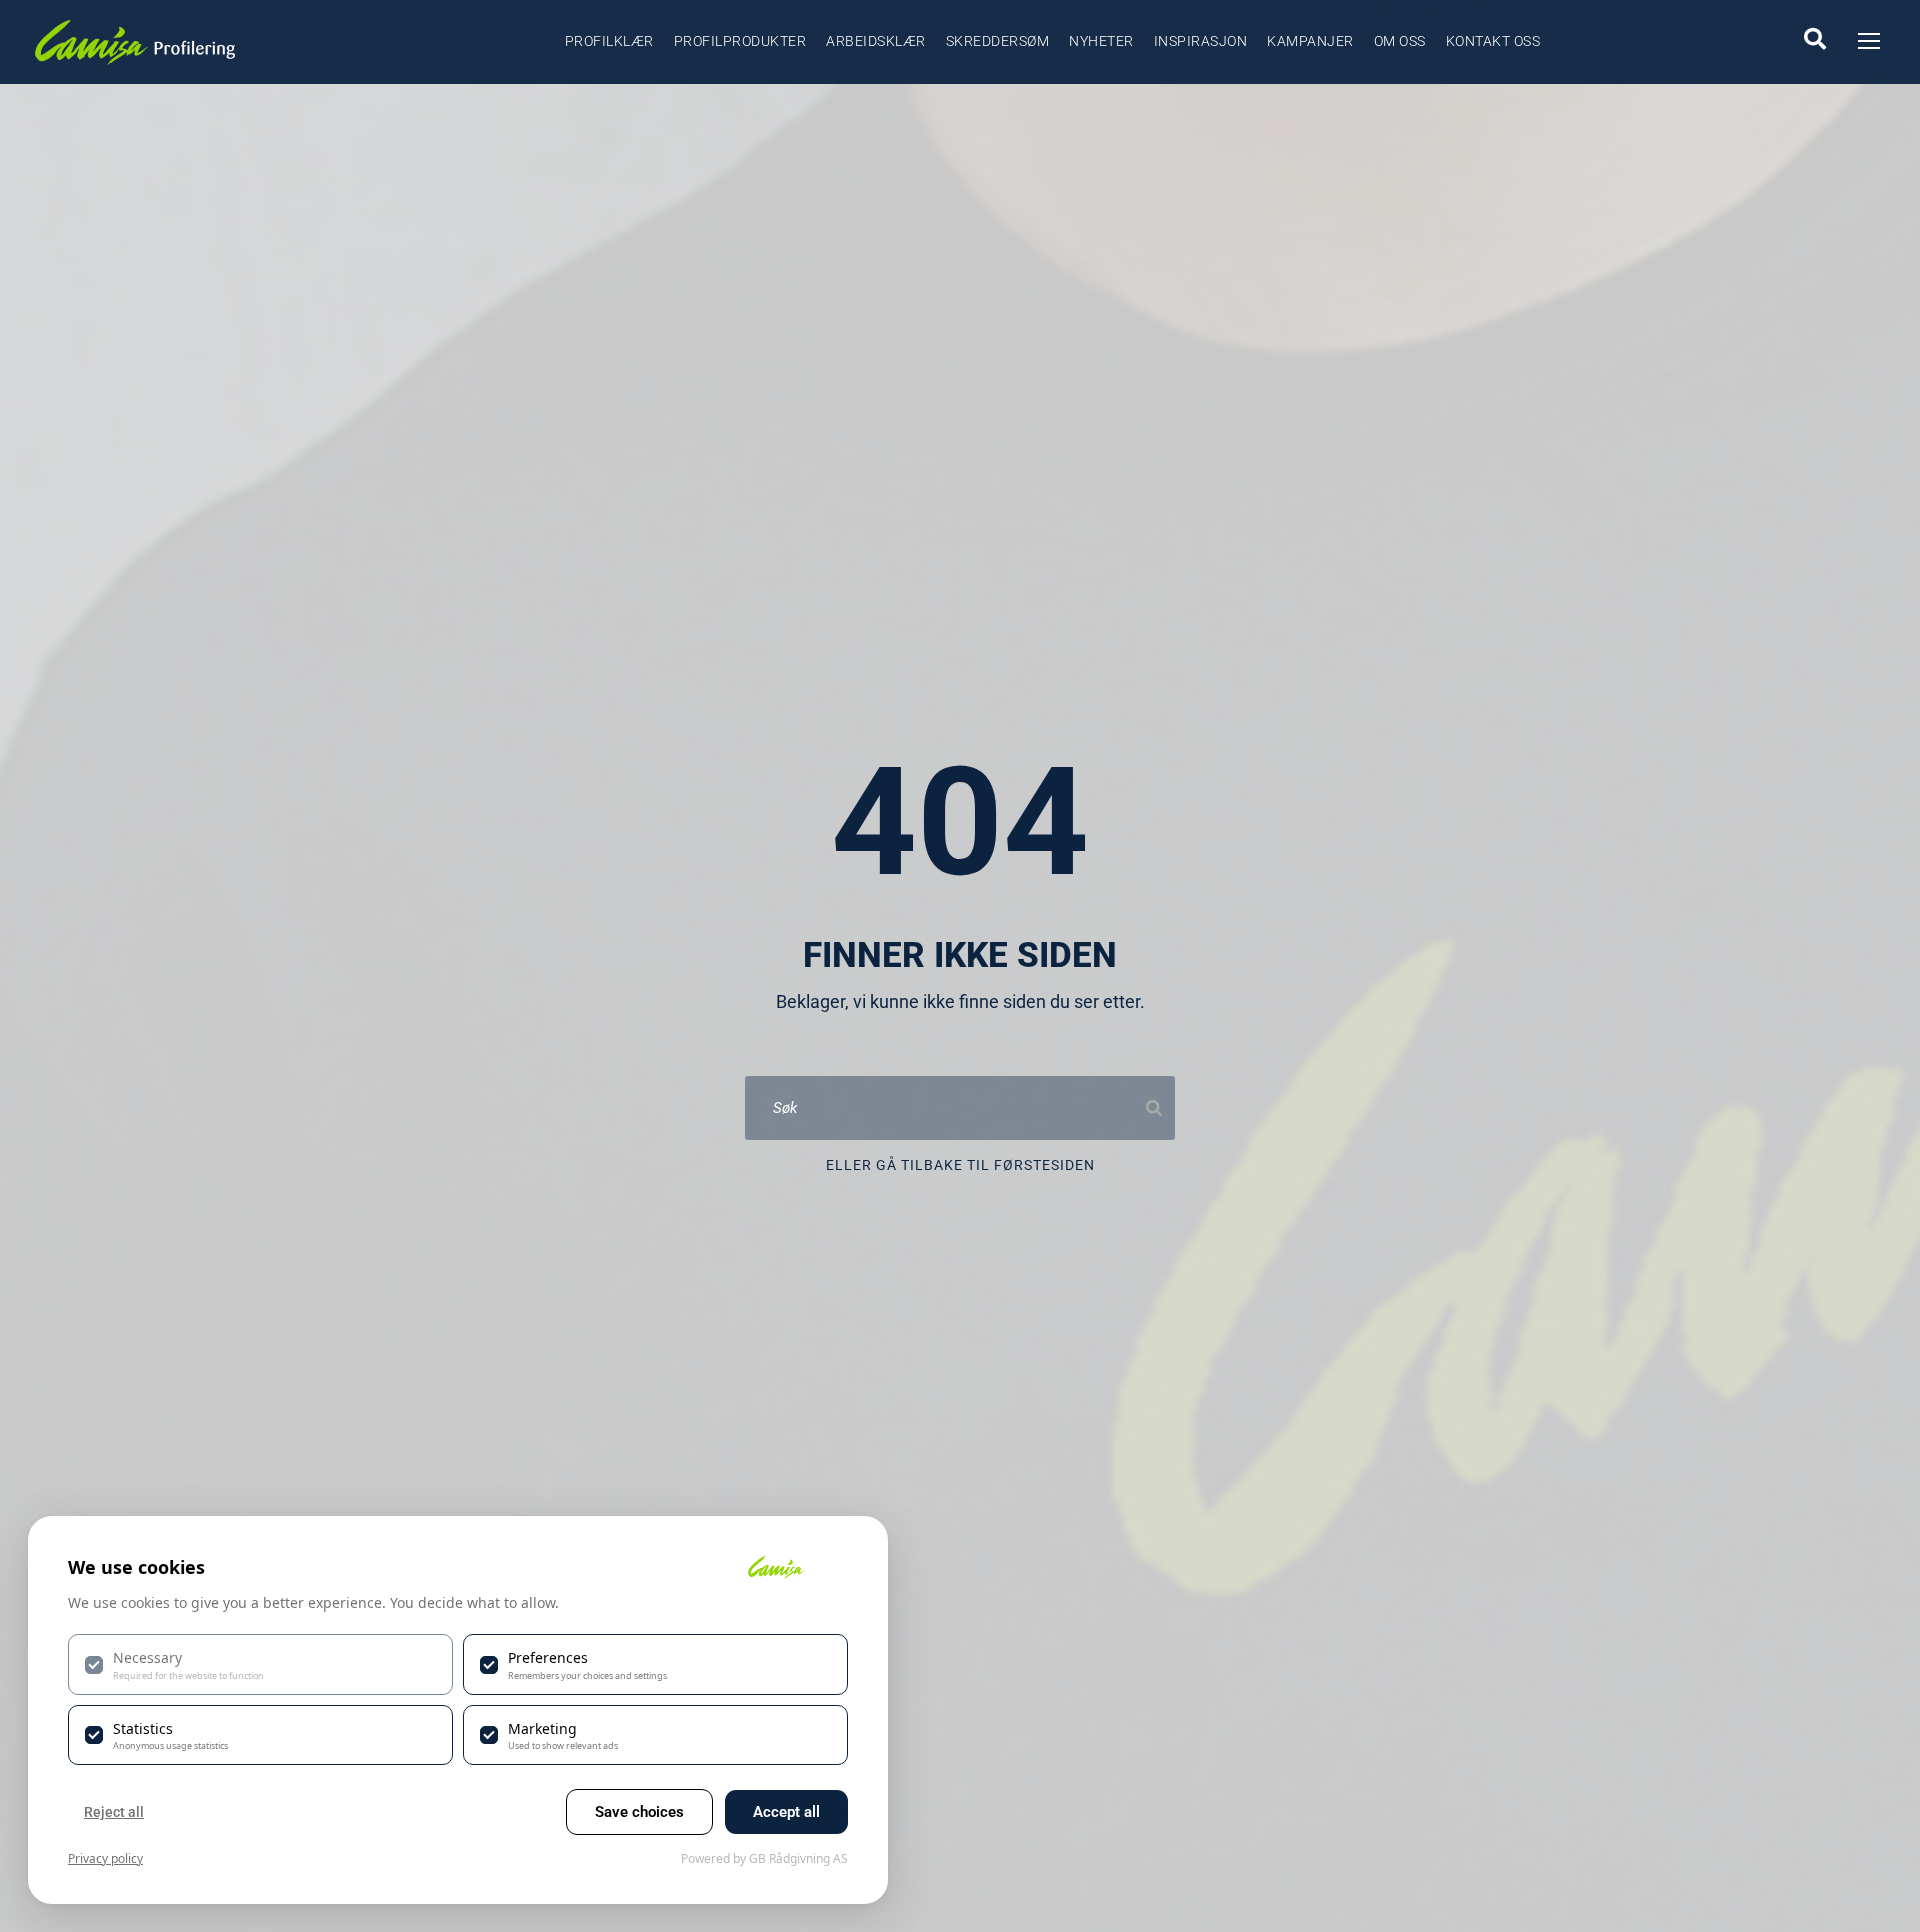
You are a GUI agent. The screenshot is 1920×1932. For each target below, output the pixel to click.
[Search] (1154, 1108)
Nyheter (1101, 41)
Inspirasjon (1201, 41)
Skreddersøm (998, 41)
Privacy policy (105, 1858)
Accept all (786, 1812)
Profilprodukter (740, 41)
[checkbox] (260, 1664)
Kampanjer (1310, 41)
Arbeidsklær (876, 41)
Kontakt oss (1493, 41)
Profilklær (609, 41)
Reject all (114, 1812)
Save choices (639, 1812)
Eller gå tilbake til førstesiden (960, 1165)
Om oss (1400, 41)
